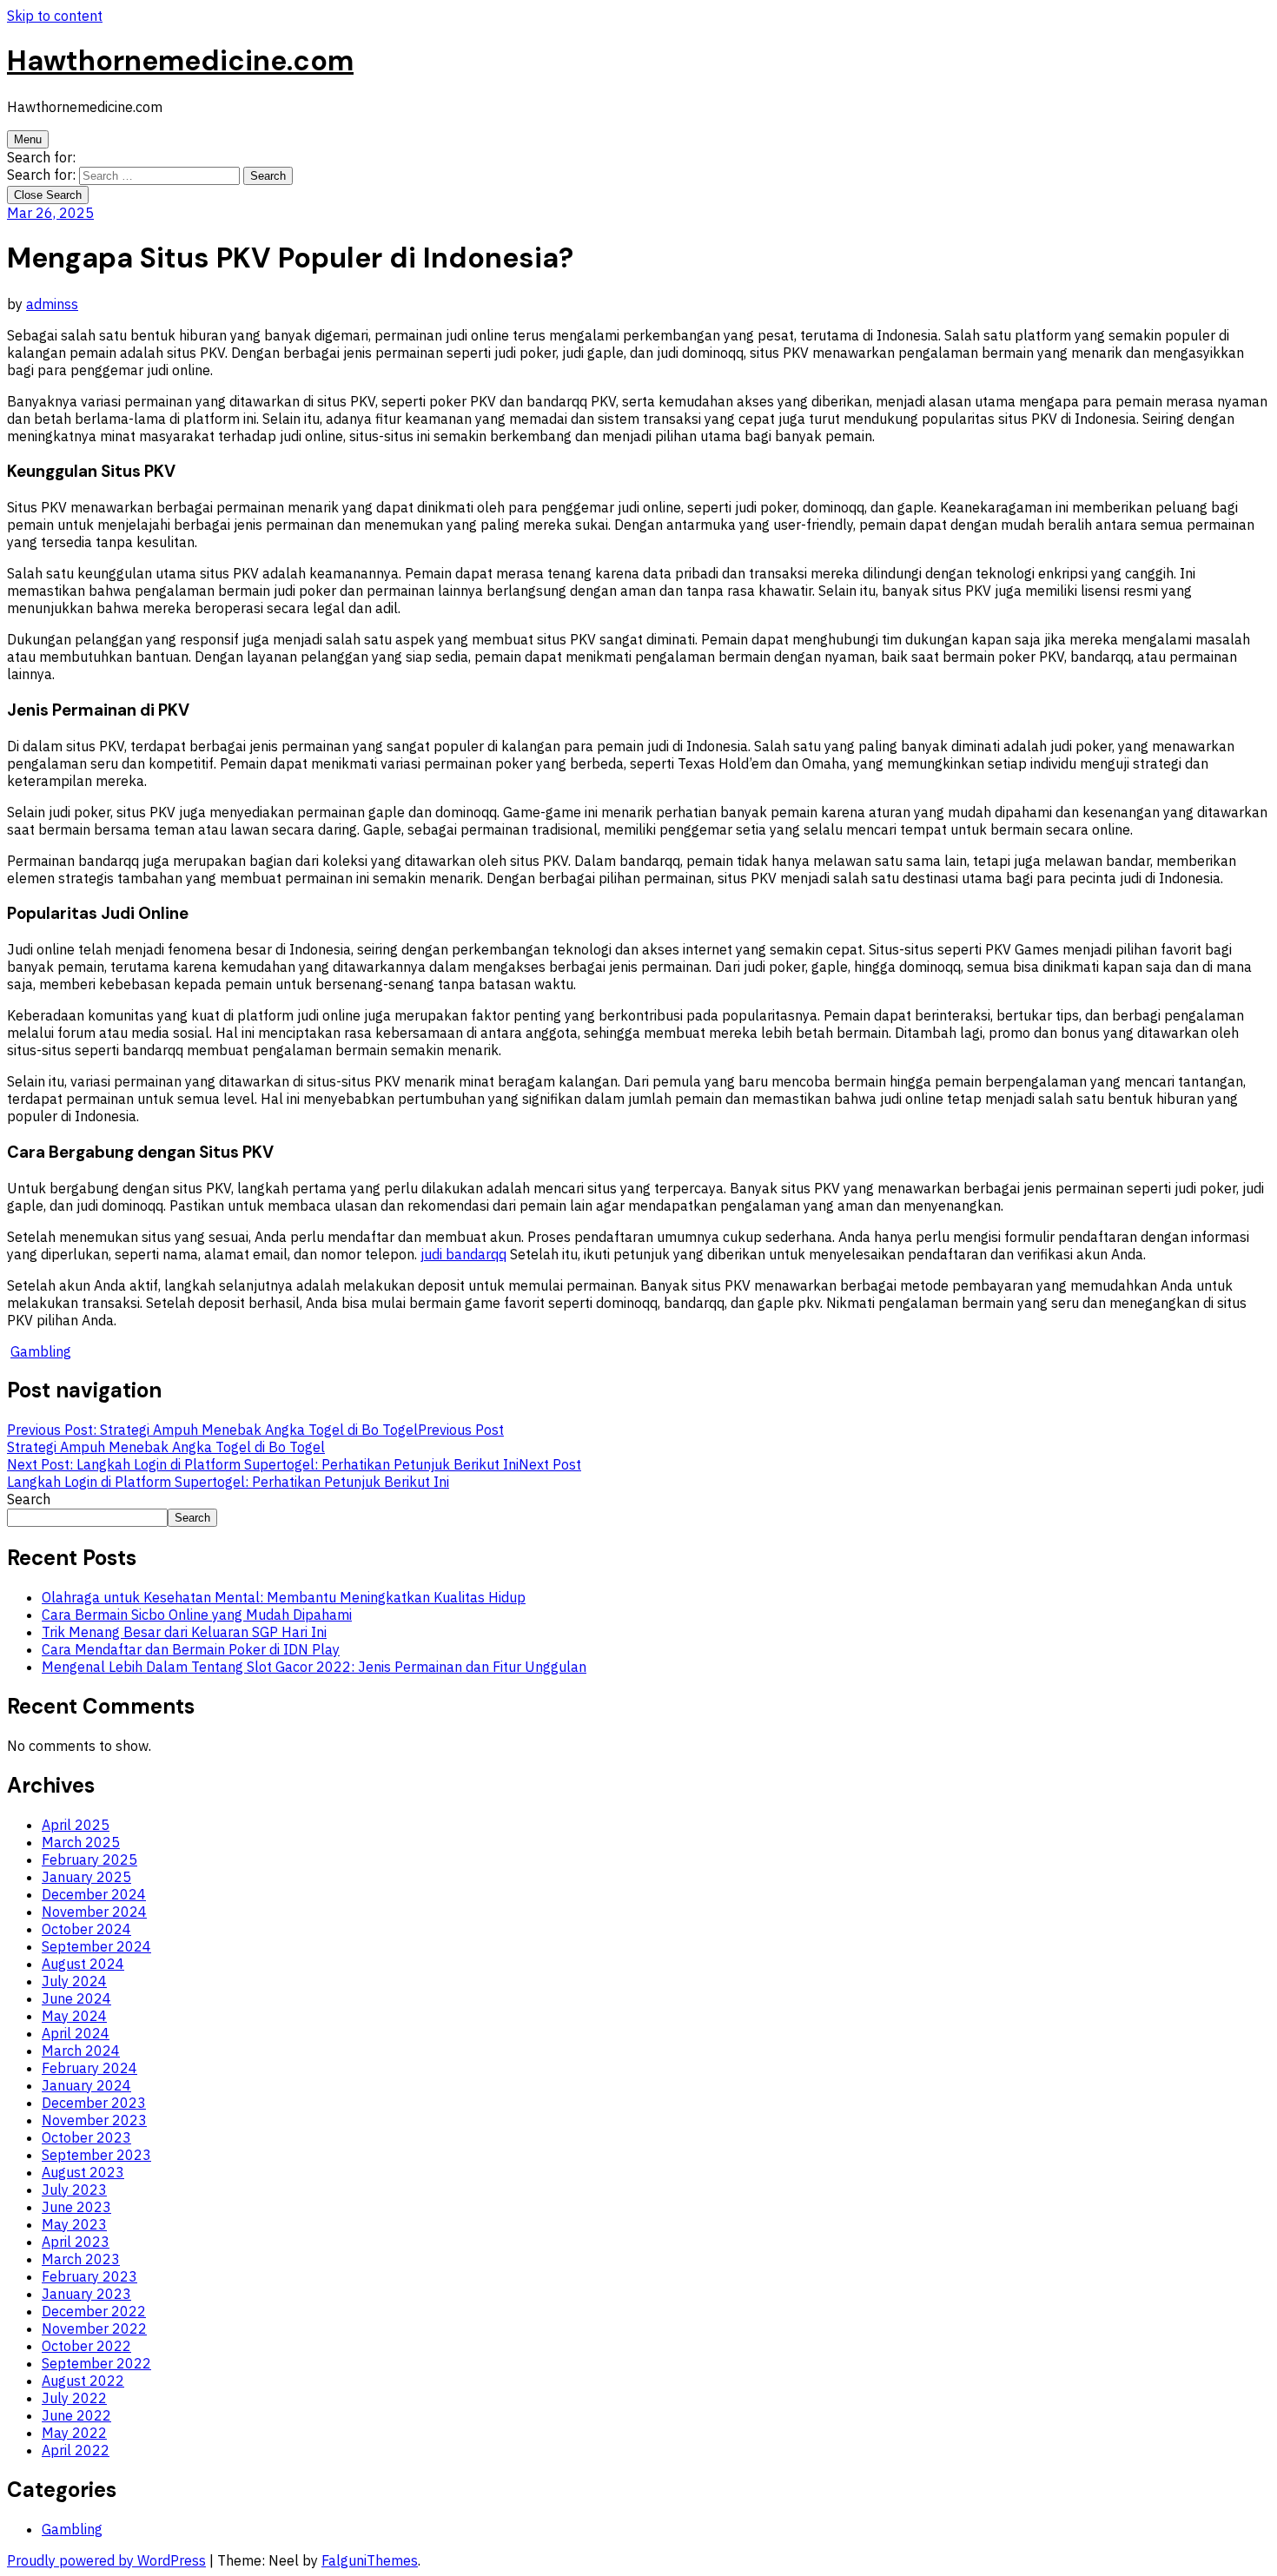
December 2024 (94, 1894)
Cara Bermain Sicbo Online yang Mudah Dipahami (197, 1615)
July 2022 (74, 2398)
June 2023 (76, 2207)
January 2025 (86, 1877)
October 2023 (86, 2137)
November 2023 (94, 2120)
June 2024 (76, 1998)
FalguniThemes (370, 2560)
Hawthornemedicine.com (180, 61)
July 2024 (74, 1981)
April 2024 (76, 2033)
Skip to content (55, 16)
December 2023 (94, 2103)
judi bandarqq (463, 1254)
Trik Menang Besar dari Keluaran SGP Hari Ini (184, 1632)
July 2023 (74, 2190)
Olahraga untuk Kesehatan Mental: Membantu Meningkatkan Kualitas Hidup (284, 1597)
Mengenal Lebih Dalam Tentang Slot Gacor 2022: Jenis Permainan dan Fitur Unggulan (314, 1667)
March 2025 (81, 1842)
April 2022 (76, 2450)
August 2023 (83, 2172)
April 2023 (76, 2242)
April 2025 (76, 1825)
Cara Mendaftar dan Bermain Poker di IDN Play (191, 1649)
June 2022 (76, 2415)
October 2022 (86, 2346)
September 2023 (96, 2155)
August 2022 (83, 2381)
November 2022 (94, 2328)
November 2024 (94, 1912)
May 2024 (74, 2016)
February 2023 (89, 2276)
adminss (52, 304)
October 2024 (86, 1929)
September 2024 (96, 1946)
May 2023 (74, 2224)
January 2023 (86, 2294)
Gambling (41, 1351)
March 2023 (81, 2259)
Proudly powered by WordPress (106, 2560)
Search (29, 1499)
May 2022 (74, 2433)
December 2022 (94, 2311)
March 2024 (81, 2051)
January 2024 (86, 2085)
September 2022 (96, 2363)
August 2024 (83, 1964)
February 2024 (89, 2068)
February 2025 (89, 1859)
